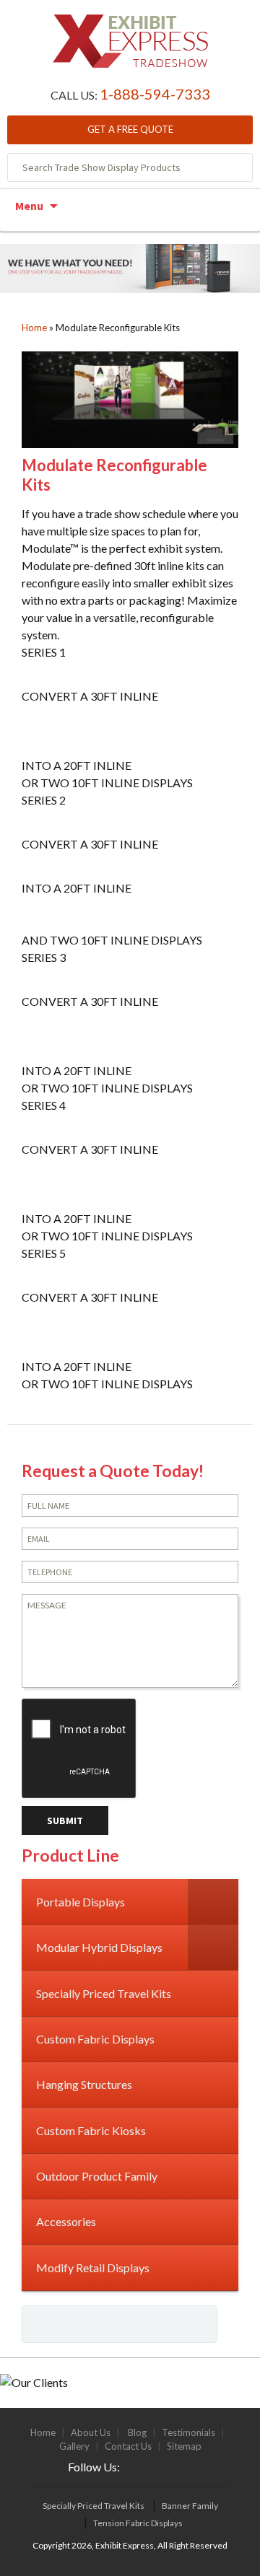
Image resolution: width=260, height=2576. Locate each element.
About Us (91, 2432)
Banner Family (190, 2506)
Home (34, 328)
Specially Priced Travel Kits (94, 2506)
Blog (137, 2432)
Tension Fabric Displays (138, 2523)
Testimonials (188, 2432)
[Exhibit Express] (130, 49)
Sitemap (184, 2446)
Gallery (74, 2446)
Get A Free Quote (130, 129)
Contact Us (128, 2446)
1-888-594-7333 (155, 94)
